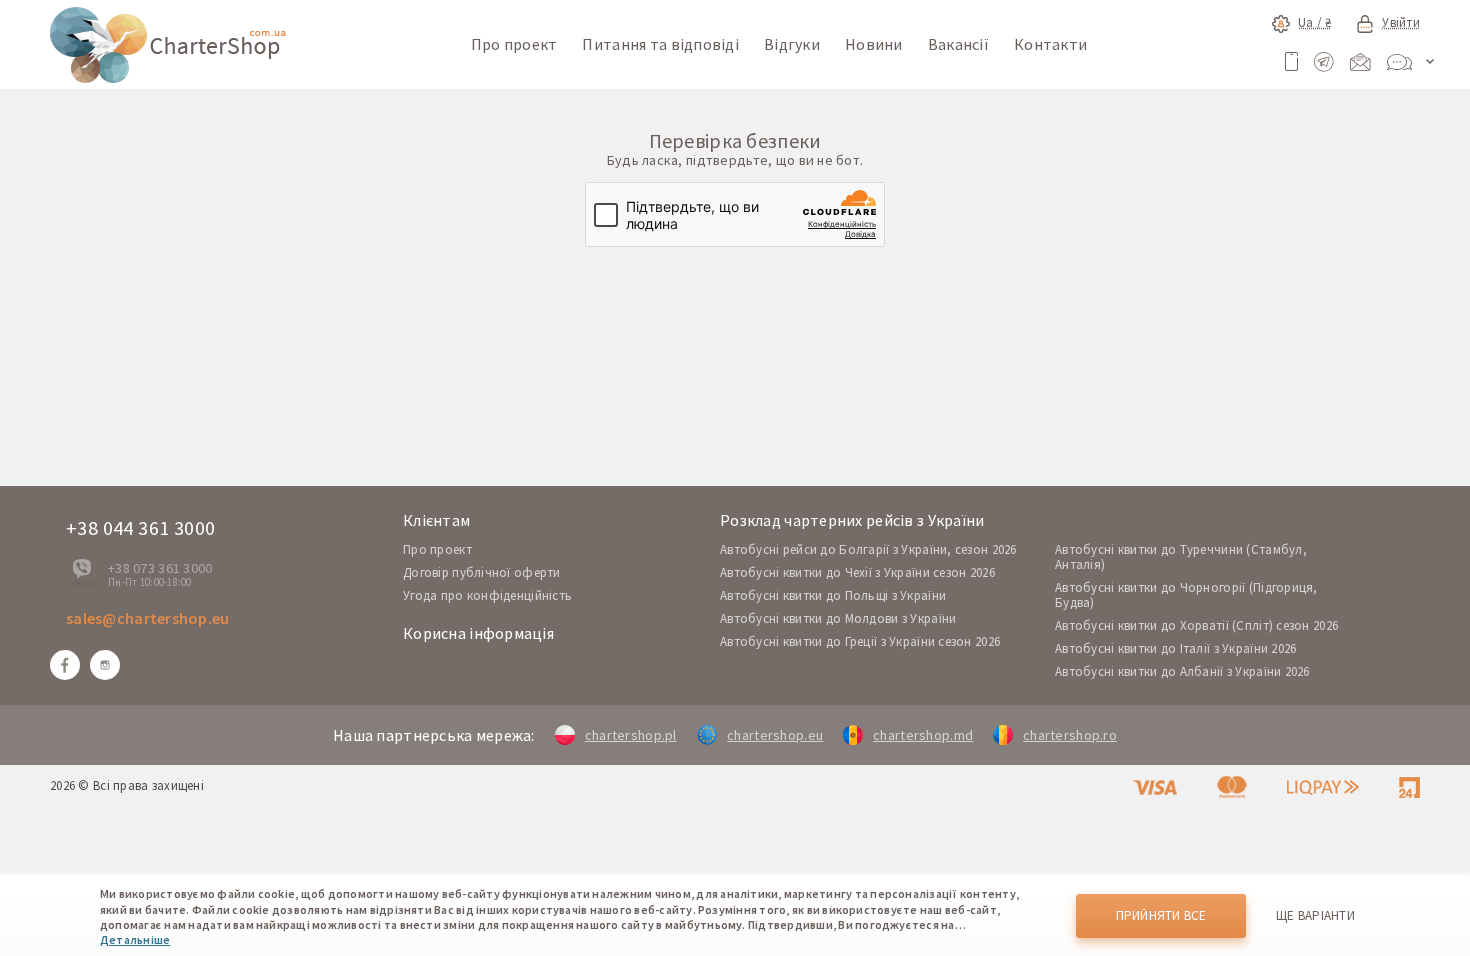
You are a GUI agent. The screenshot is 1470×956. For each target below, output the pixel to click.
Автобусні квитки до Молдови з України (838, 618)
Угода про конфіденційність (487, 595)
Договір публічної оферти (482, 572)
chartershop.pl (631, 735)
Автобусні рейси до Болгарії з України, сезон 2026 (868, 549)
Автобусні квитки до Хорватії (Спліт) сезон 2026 (1196, 625)
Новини (874, 44)
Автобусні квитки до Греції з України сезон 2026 (860, 641)
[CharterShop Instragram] (105, 665)
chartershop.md (923, 735)
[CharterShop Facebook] (65, 665)
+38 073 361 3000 (160, 568)
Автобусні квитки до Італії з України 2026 (1175, 648)
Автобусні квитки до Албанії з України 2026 (1182, 671)
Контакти (1050, 44)
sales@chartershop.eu (148, 618)
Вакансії (958, 44)
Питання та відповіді (660, 44)
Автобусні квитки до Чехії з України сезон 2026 (857, 572)
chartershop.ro (1070, 735)
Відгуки (792, 44)
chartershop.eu (775, 735)
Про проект (514, 44)
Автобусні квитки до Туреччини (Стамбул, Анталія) (1181, 557)
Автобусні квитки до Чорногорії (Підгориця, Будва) (1186, 595)
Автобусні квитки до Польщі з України (833, 595)
